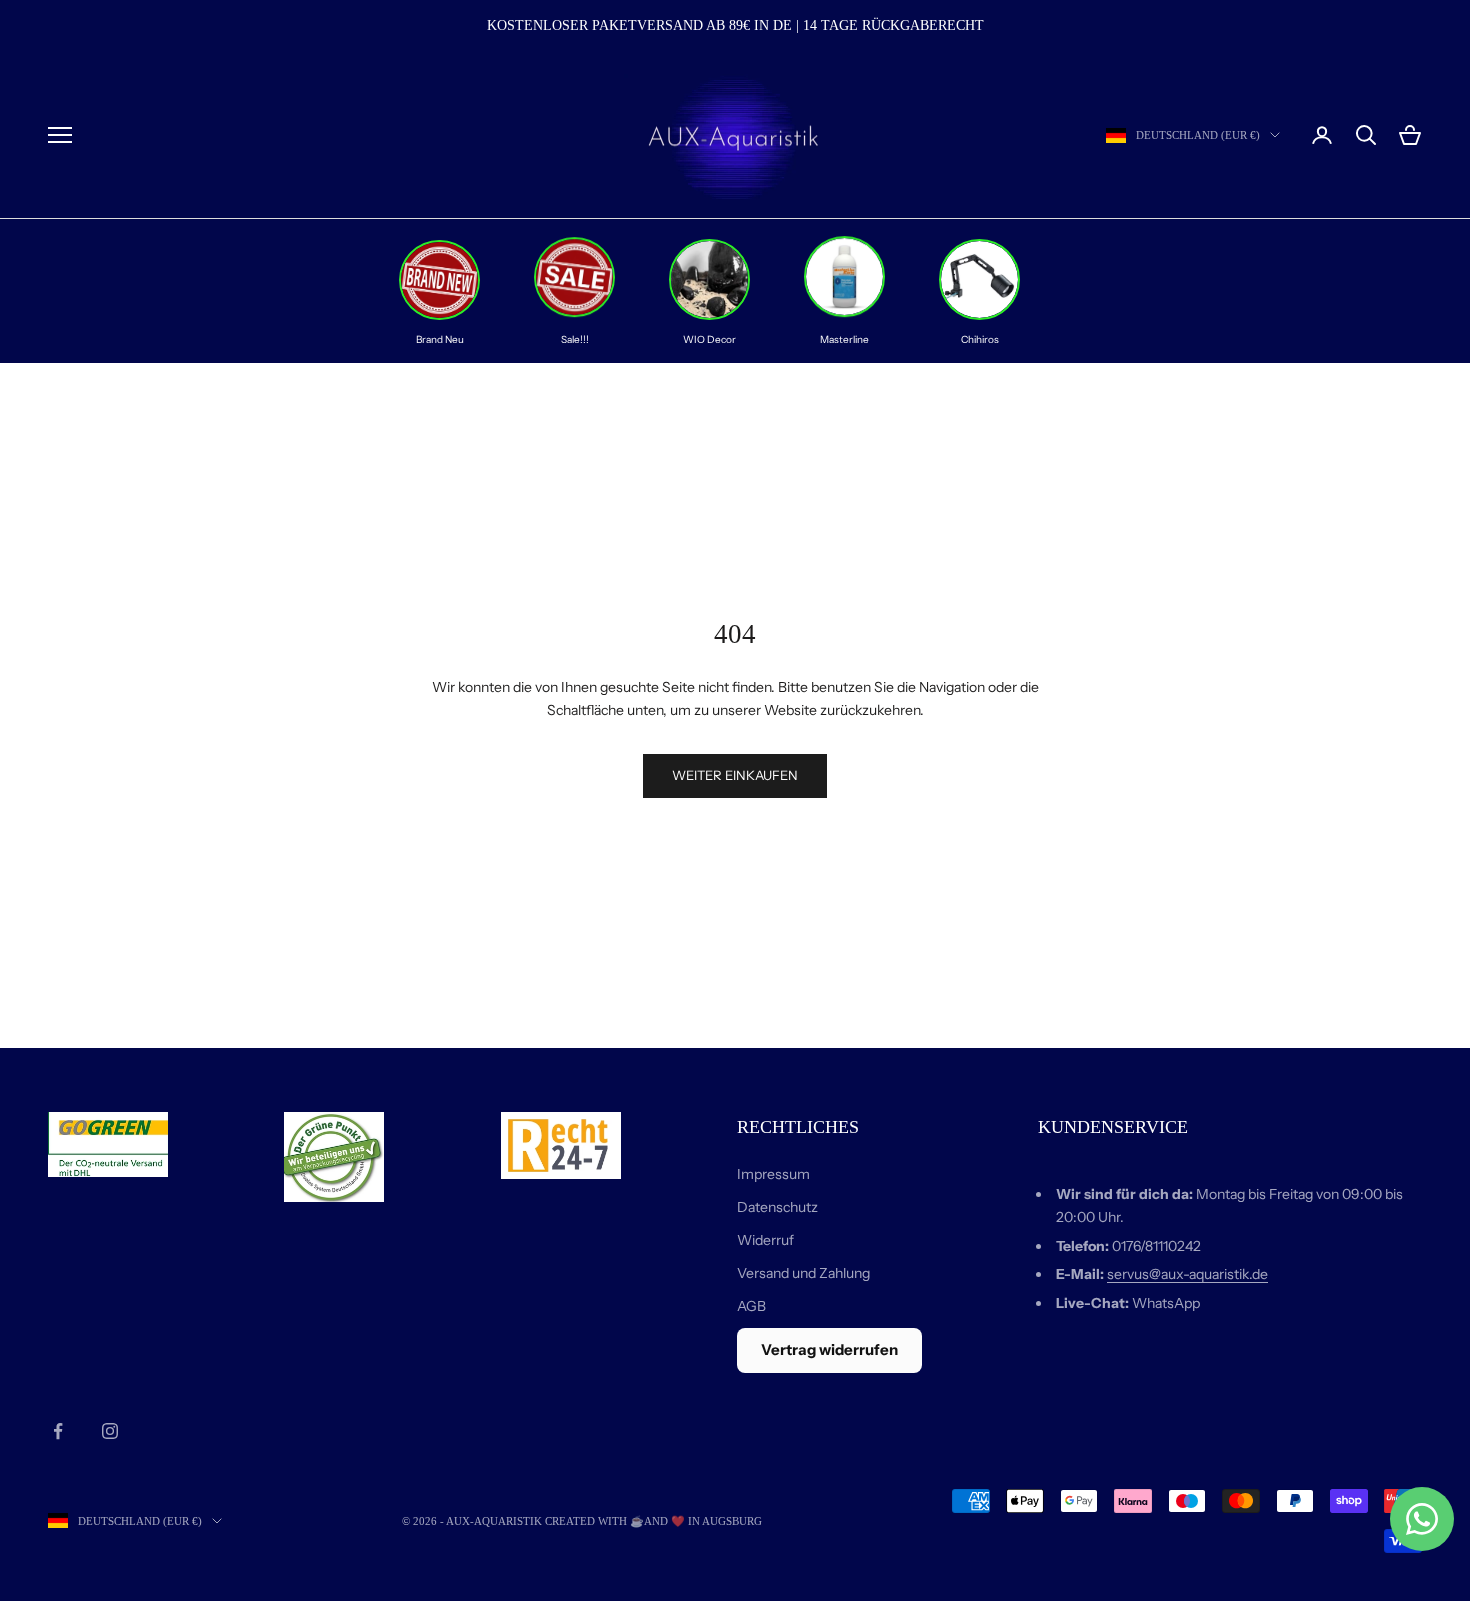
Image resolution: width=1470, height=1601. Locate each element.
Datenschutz (777, 1207)
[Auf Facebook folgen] (58, 1431)
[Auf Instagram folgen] (110, 1431)
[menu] (60, 135)
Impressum (773, 1174)
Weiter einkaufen (735, 775)
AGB (751, 1306)
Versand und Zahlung (803, 1273)
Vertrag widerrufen (829, 1349)
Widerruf (765, 1240)
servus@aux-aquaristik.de (1187, 1274)
